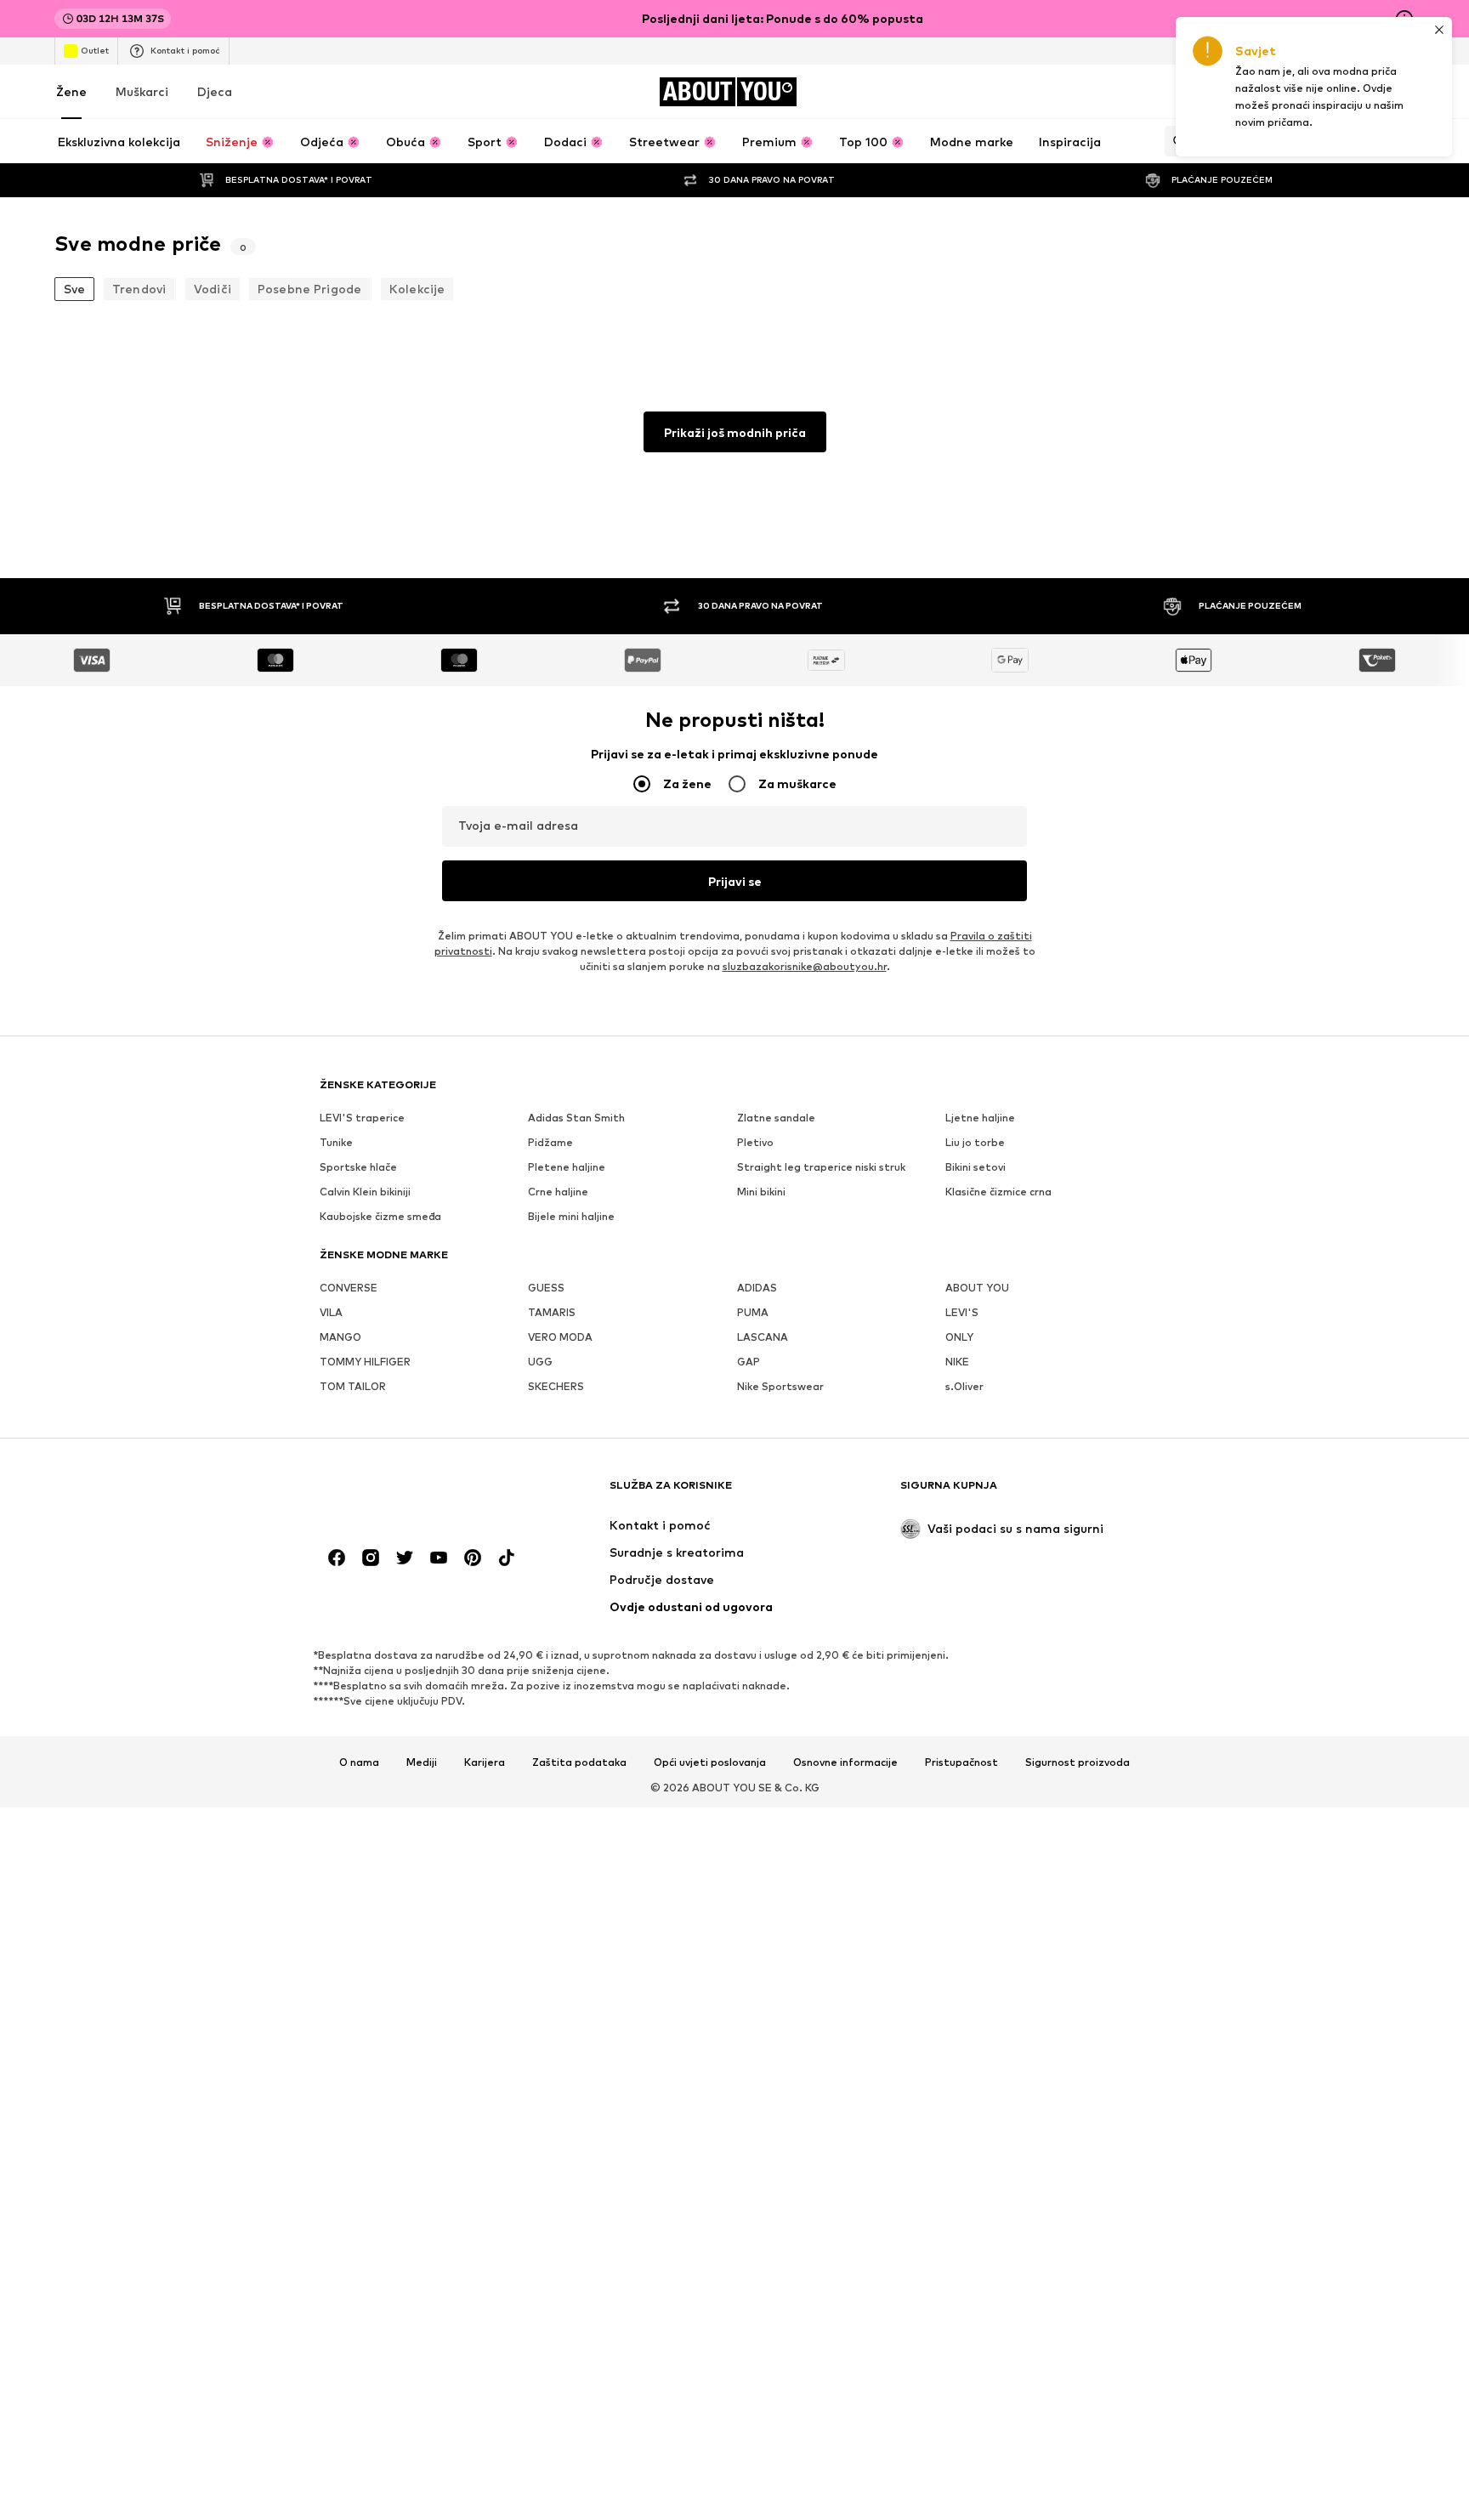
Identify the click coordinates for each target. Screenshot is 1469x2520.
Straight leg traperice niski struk (821, 1167)
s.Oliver (964, 1386)
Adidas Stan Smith (576, 1118)
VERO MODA (560, 1337)
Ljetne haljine (980, 1118)
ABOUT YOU (977, 1288)
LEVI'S (962, 1312)
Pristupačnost (961, 1762)
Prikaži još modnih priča (735, 432)
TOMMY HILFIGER (365, 1362)
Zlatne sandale (776, 1118)
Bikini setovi (976, 1167)
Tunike (336, 1142)
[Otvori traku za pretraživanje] (1175, 141)
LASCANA (763, 1337)
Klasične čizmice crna (998, 1192)
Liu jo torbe (975, 1142)
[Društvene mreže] (337, 1558)
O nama (359, 1762)
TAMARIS (552, 1312)
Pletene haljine (567, 1167)
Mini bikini (761, 1192)
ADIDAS (757, 1288)
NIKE (957, 1362)
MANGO (340, 1337)
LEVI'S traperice (362, 1118)
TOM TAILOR (353, 1386)
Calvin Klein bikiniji (365, 1192)
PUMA (753, 1312)
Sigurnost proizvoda (1078, 1762)
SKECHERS (556, 1386)
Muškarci (142, 91)
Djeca (215, 91)
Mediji (422, 1762)
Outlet (95, 50)
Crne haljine (558, 1192)
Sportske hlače (358, 1167)
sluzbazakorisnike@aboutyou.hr (805, 966)
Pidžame (550, 1142)
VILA (331, 1312)
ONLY (959, 1337)
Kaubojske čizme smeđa (380, 1216)
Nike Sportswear (780, 1386)
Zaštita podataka (579, 1762)
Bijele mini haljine (571, 1216)
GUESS (546, 1288)
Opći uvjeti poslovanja (710, 1762)
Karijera (485, 1762)
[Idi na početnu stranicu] (412, 1493)
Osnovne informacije (845, 1762)
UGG (540, 1362)
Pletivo (755, 1142)
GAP (749, 1362)
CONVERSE (349, 1288)
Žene (71, 91)
